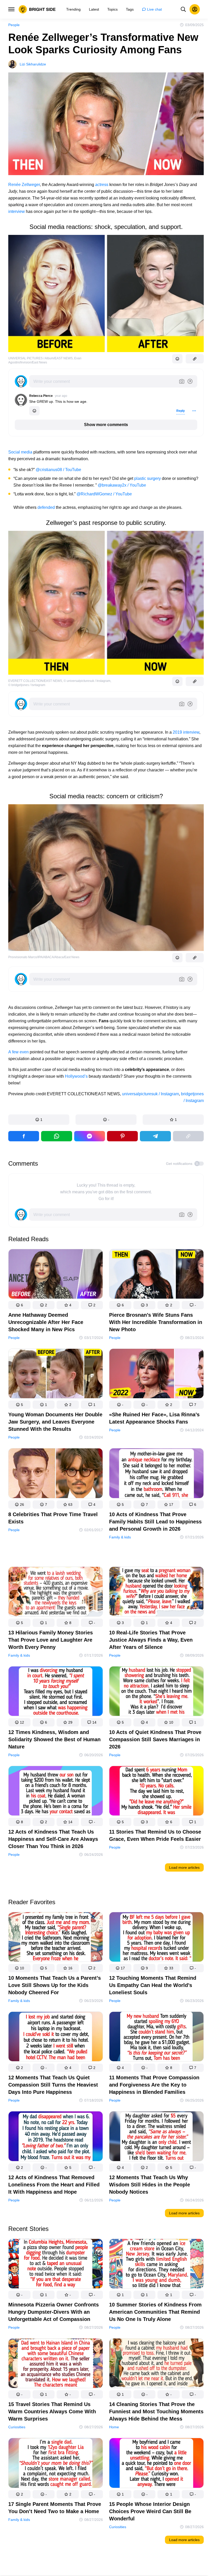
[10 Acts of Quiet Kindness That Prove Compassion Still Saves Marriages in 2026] (156, 1692)
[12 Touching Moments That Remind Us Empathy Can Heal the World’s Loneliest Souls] (156, 1938)
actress (102, 185)
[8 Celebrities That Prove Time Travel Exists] (56, 1474)
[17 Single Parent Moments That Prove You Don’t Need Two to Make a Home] (56, 2464)
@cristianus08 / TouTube (58, 470)
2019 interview (186, 732)
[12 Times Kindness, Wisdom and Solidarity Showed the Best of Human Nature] (56, 1692)
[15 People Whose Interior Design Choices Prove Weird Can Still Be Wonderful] (156, 2464)
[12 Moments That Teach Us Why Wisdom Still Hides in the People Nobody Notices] (156, 2137)
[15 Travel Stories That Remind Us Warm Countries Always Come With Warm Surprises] (56, 2365)
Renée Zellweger (24, 185)
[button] (39, 1120)
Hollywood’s (76, 1076)
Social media (20, 452)
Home (114, 2427)
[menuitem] (73, 9)
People (14, 25)
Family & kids (120, 1537)
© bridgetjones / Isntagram (27, 685)
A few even (18, 1052)
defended (46, 507)
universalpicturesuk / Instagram (150, 1094)
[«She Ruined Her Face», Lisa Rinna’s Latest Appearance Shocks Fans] (156, 1375)
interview (17, 211)
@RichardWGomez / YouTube (104, 494)
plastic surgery (147, 478)
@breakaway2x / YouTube (122, 485)
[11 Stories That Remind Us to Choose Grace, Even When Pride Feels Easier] (156, 1792)
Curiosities (17, 2427)
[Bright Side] (37, 9)
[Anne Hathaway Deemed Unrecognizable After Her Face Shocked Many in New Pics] (56, 1275)
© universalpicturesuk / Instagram (87, 681)
